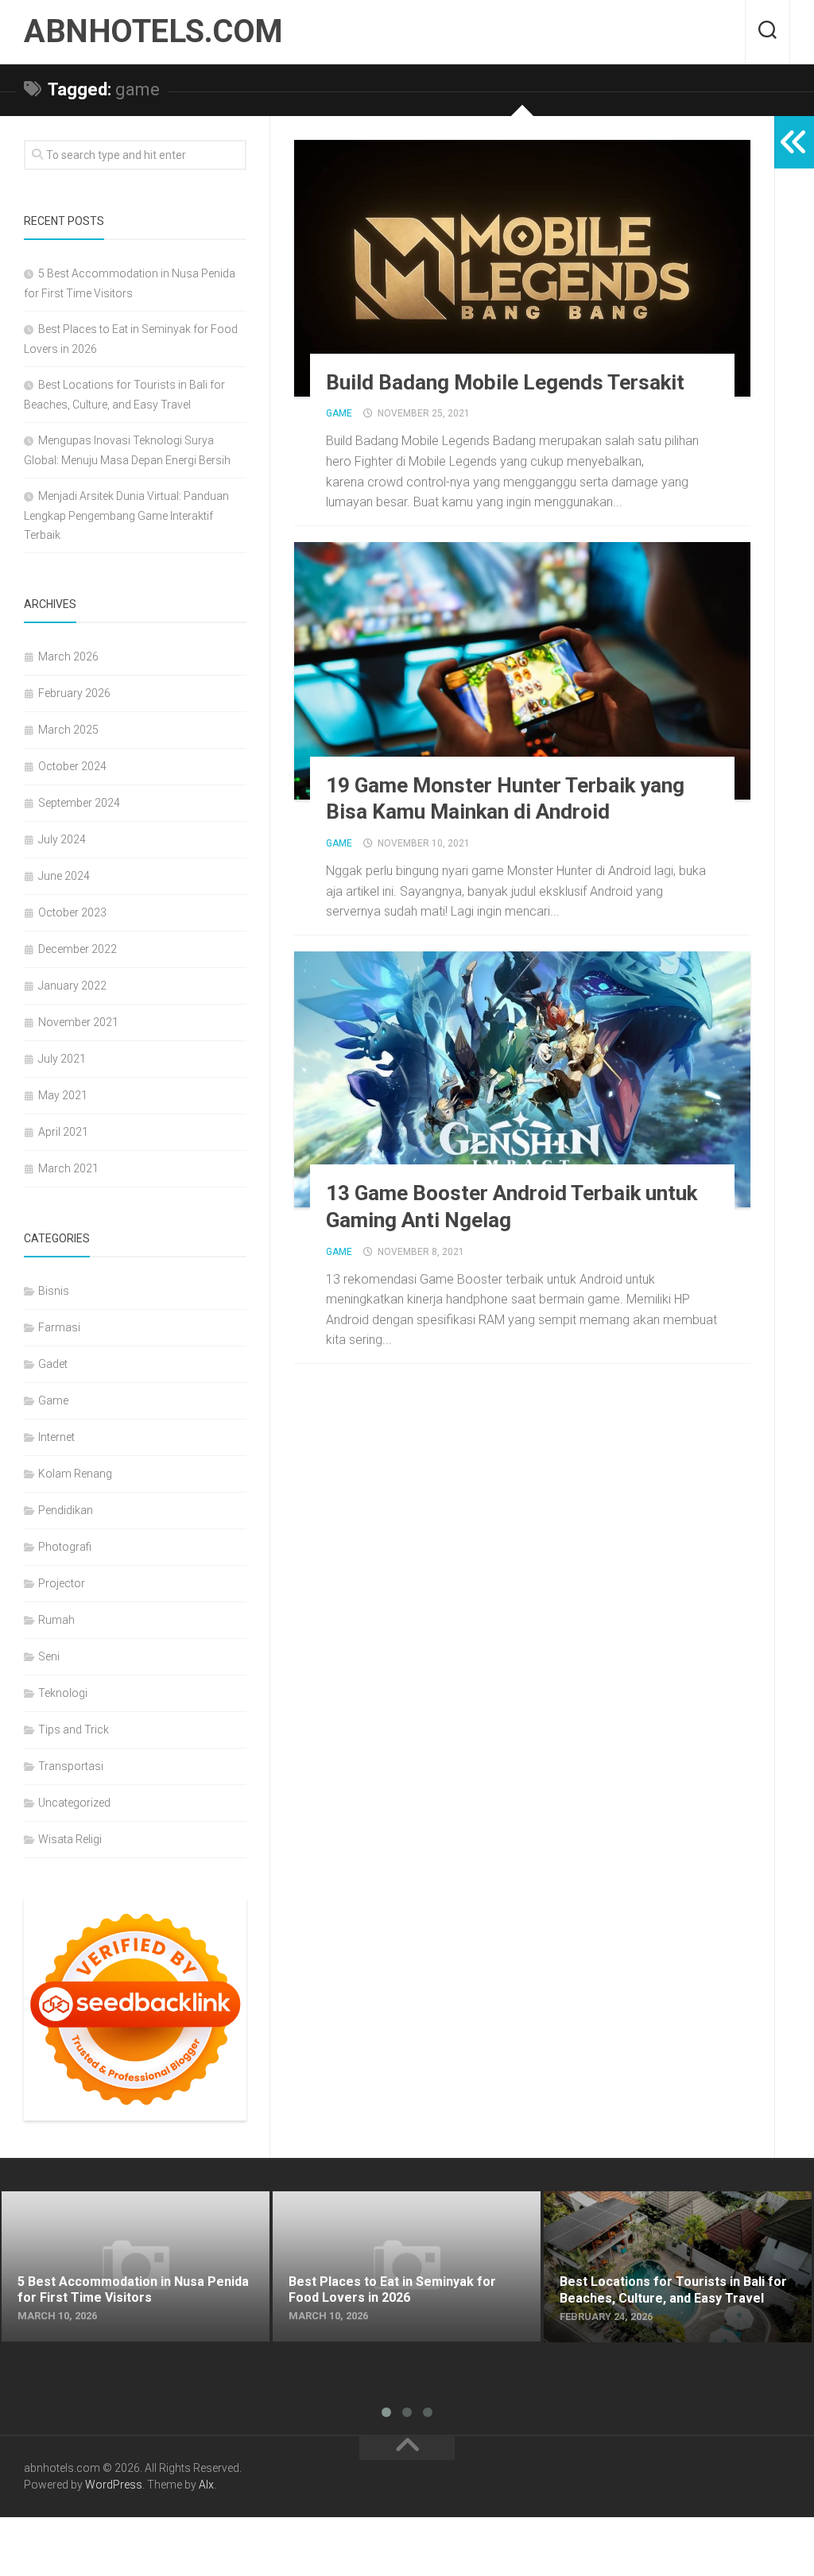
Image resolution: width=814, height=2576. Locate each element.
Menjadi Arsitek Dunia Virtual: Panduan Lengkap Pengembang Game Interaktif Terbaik (126, 515)
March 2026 (68, 657)
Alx (206, 2485)
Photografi (65, 1547)
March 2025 (68, 730)
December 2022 (78, 949)
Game (339, 413)
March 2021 (68, 1168)
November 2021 (78, 1022)
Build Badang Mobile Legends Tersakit (505, 382)
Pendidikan (66, 1510)
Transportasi (71, 1766)
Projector (62, 1583)
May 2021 (63, 1095)
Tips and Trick (74, 1730)
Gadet (53, 1364)
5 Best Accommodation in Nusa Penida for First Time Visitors (134, 2210)
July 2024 (62, 839)
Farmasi (59, 1327)
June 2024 (64, 876)
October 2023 (72, 912)
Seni (49, 1656)
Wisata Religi (70, 1839)
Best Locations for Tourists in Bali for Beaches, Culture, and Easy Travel (673, 2210)
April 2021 (63, 1132)
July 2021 (62, 1059)
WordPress (114, 2485)
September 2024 (79, 803)
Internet (56, 1437)
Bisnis (54, 1291)
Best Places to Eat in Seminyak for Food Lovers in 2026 (406, 2210)
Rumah (56, 1620)
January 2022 (72, 986)
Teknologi (63, 1693)
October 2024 (72, 766)
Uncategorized (74, 1803)
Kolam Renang (75, 1474)
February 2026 (74, 693)
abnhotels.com (153, 31)
